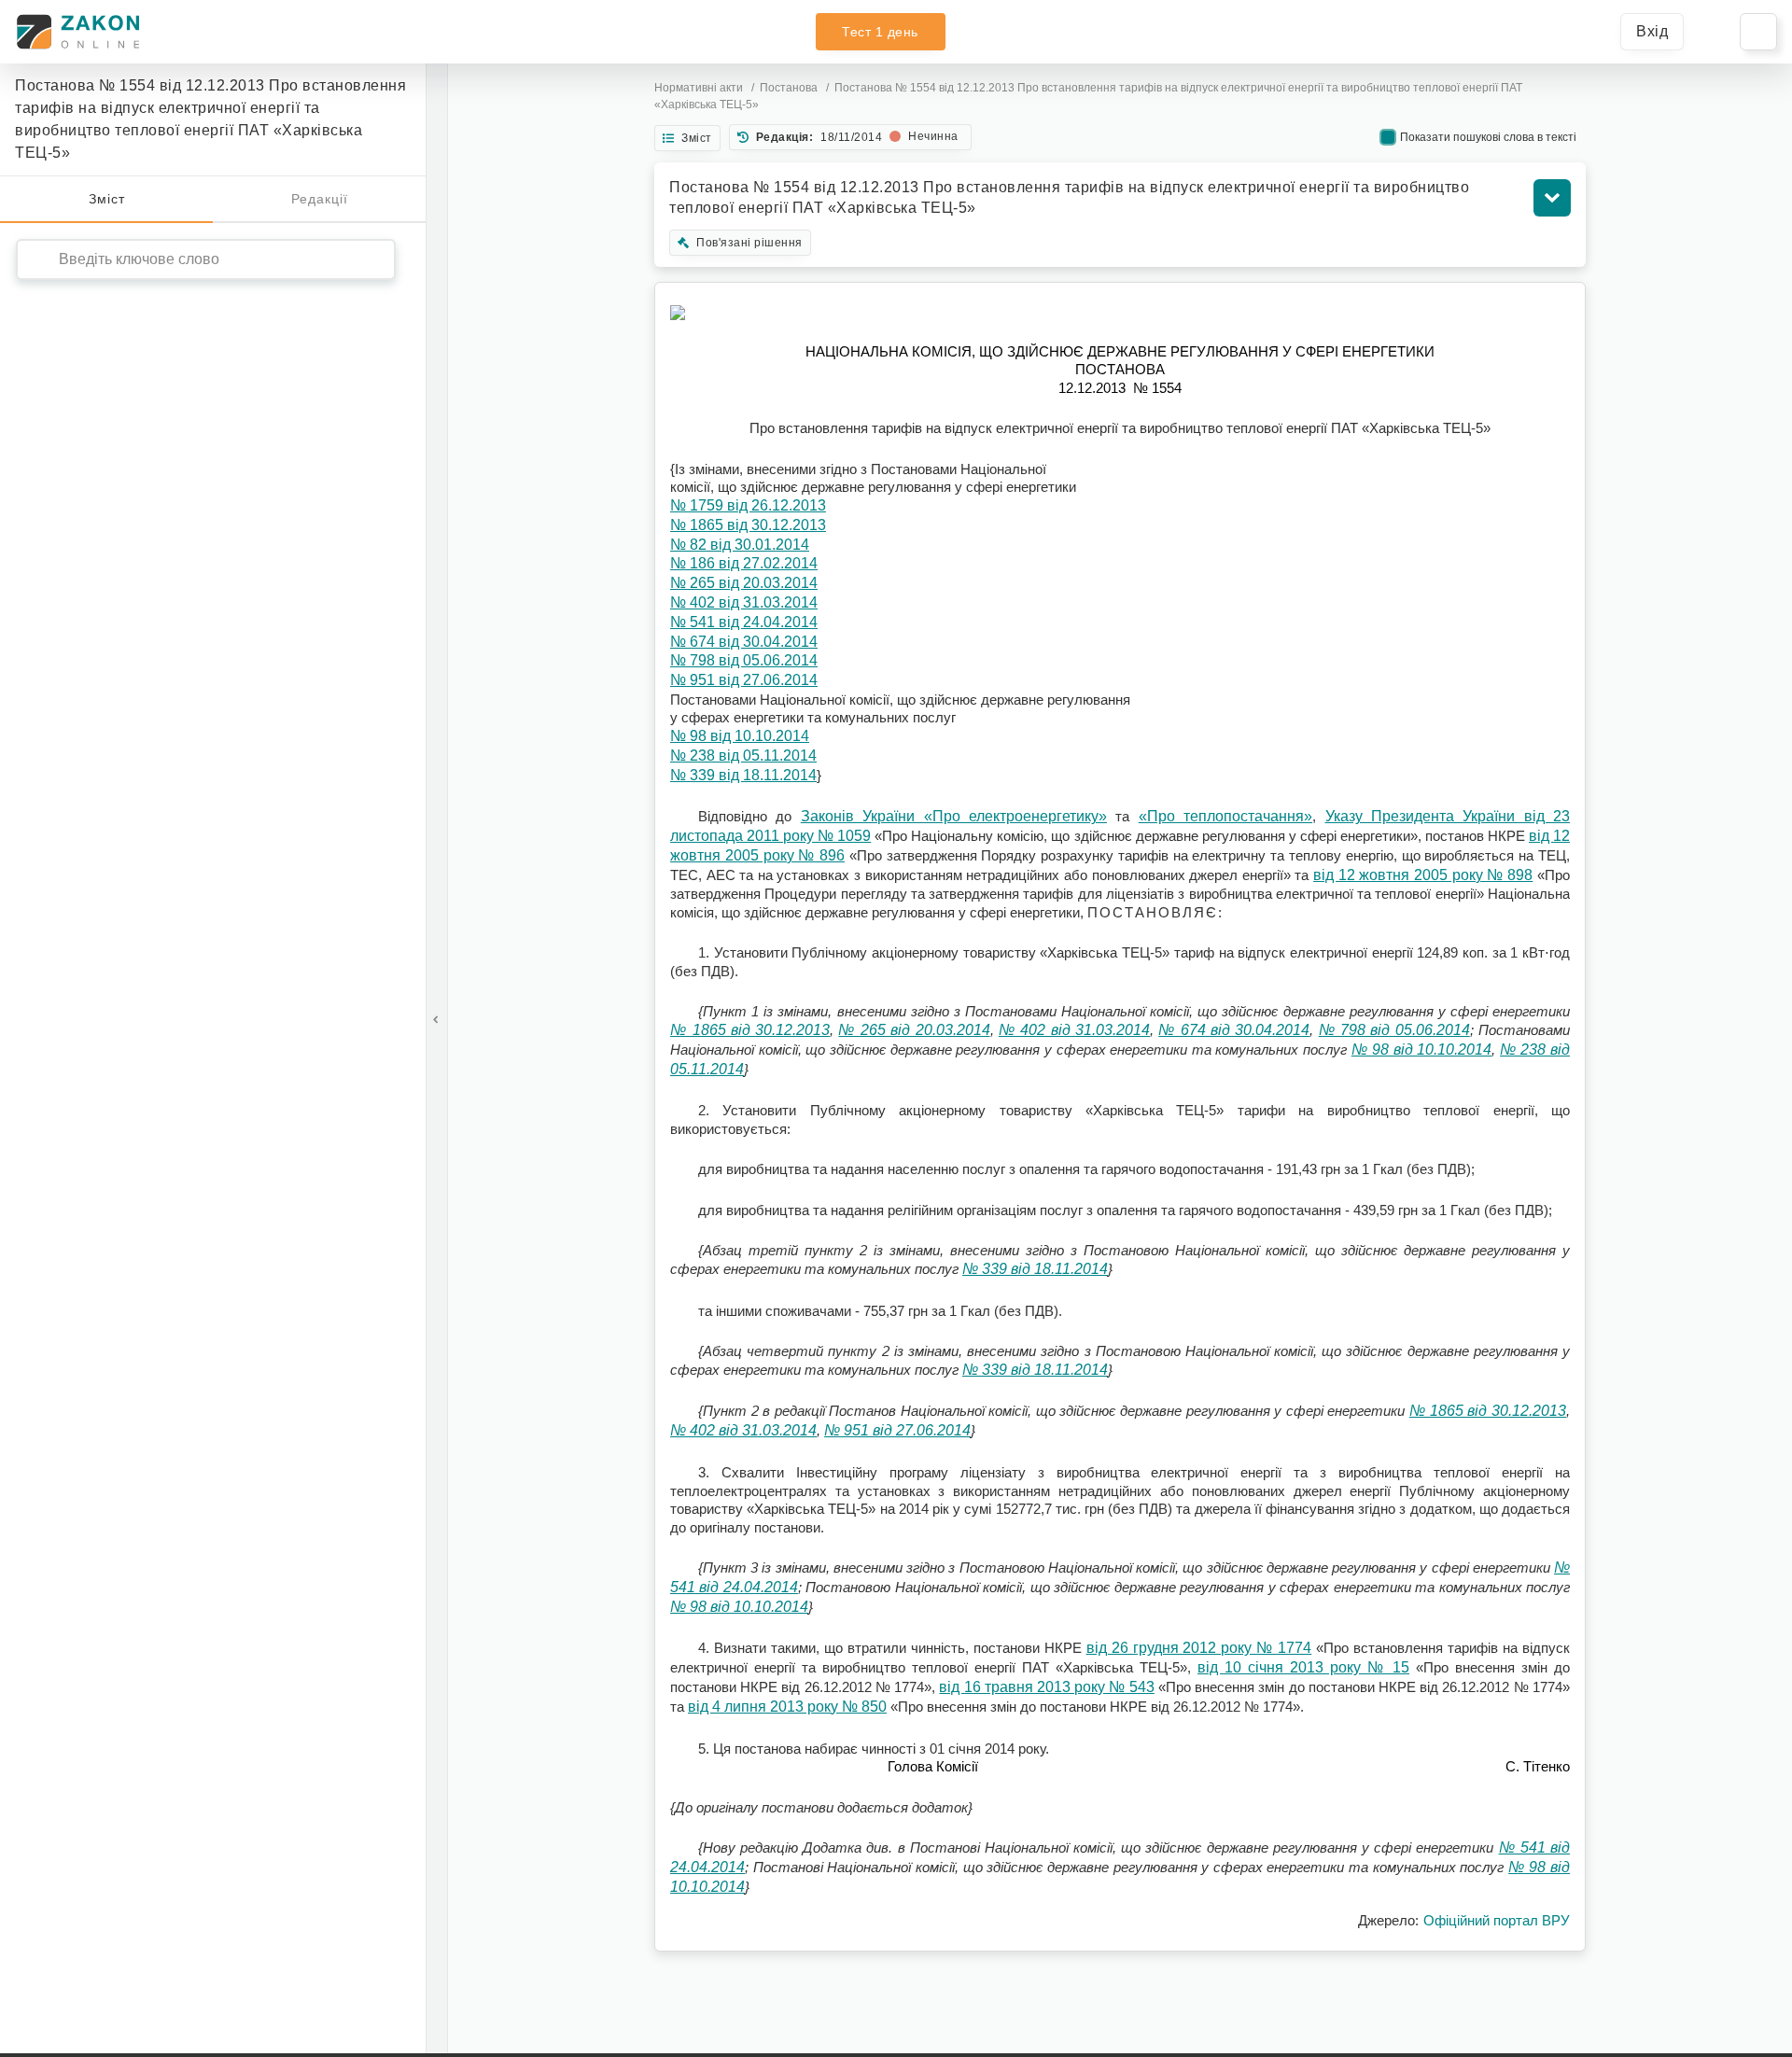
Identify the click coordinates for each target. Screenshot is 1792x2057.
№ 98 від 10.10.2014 (740, 736)
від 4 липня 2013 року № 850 (787, 1707)
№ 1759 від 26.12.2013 (748, 505)
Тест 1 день (880, 32)
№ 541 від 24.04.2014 (744, 622)
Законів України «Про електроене (924, 816)
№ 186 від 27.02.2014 (744, 563)
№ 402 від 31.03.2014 (744, 602)
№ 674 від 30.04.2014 (744, 642)
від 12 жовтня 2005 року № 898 (1423, 875)
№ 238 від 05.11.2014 (743, 756)
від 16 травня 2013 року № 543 (1046, 1687)
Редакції (320, 199)
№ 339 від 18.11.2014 (743, 775)
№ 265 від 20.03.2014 (744, 583)
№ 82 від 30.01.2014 (740, 545)
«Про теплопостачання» (1225, 816)
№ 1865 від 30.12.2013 (748, 525)
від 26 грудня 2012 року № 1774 (1199, 1648)
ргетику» (1078, 816)
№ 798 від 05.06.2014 (744, 660)
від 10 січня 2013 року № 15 (1303, 1667)
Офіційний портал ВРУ (1497, 1920)
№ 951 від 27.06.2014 (744, 680)
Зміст (107, 199)
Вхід (1652, 31)
